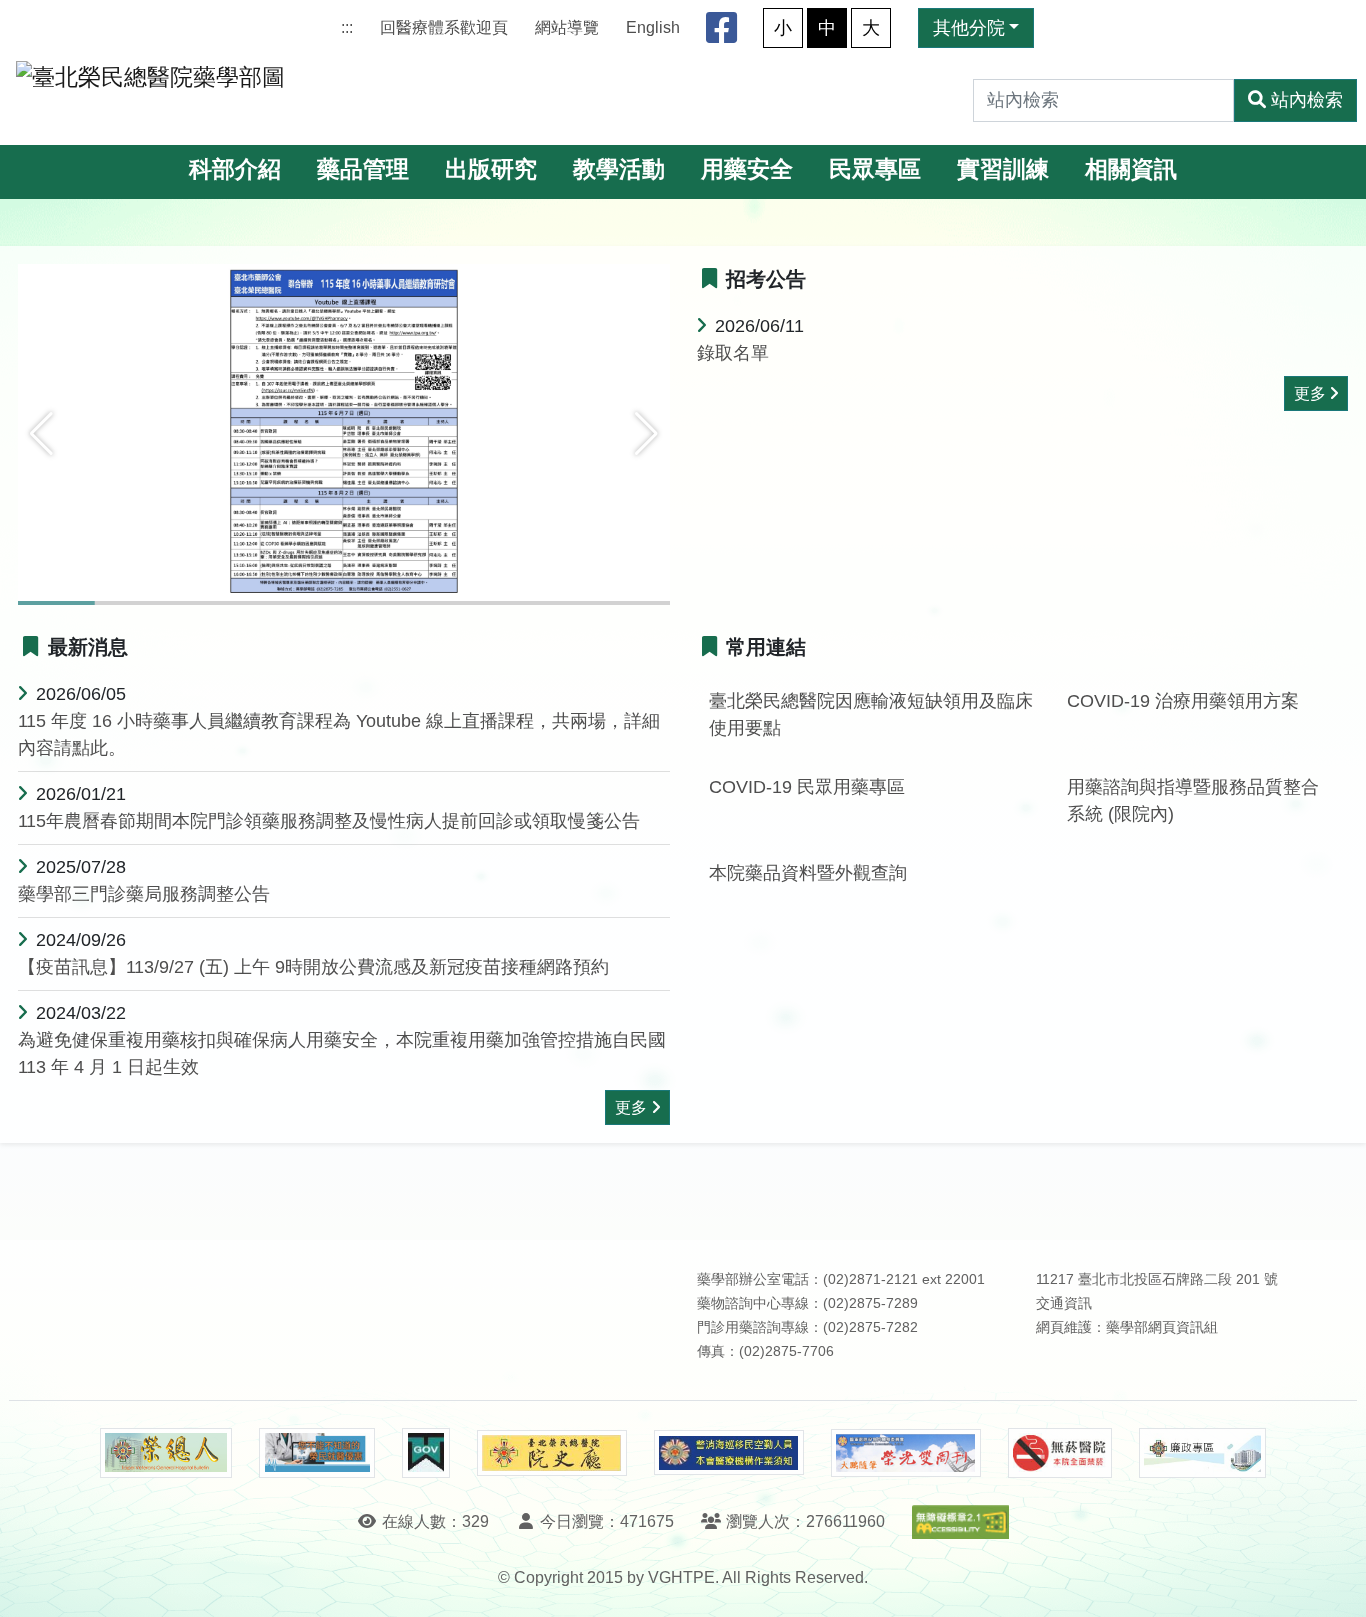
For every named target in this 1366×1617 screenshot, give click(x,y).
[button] (41, 434)
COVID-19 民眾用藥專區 (807, 787)
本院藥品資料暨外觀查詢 (808, 873)
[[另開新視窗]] (344, 433)
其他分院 (969, 28)
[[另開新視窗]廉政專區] (1202, 1453)
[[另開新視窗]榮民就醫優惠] (317, 1453)
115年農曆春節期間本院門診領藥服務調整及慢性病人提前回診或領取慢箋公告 (329, 821)
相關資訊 (1131, 169)
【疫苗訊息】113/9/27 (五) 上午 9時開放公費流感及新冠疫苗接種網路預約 (313, 967)
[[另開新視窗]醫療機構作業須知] (729, 1452)
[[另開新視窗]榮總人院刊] (166, 1453)
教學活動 (619, 169)
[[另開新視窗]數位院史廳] (552, 1453)
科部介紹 (235, 169)
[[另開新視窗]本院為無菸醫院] (1060, 1453)
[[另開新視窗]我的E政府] (425, 1453)
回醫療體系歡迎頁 (444, 27)
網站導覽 (567, 27)
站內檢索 (1307, 100)
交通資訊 (1064, 1303)
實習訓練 (1003, 169)
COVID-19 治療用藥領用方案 (1183, 701)
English (653, 27)
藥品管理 (363, 169)
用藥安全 (747, 169)
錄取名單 (733, 353)
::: (347, 27)
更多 (1310, 393)
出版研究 (491, 169)
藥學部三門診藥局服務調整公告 (144, 894)
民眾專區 (875, 169)
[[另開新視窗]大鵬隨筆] (906, 1453)
